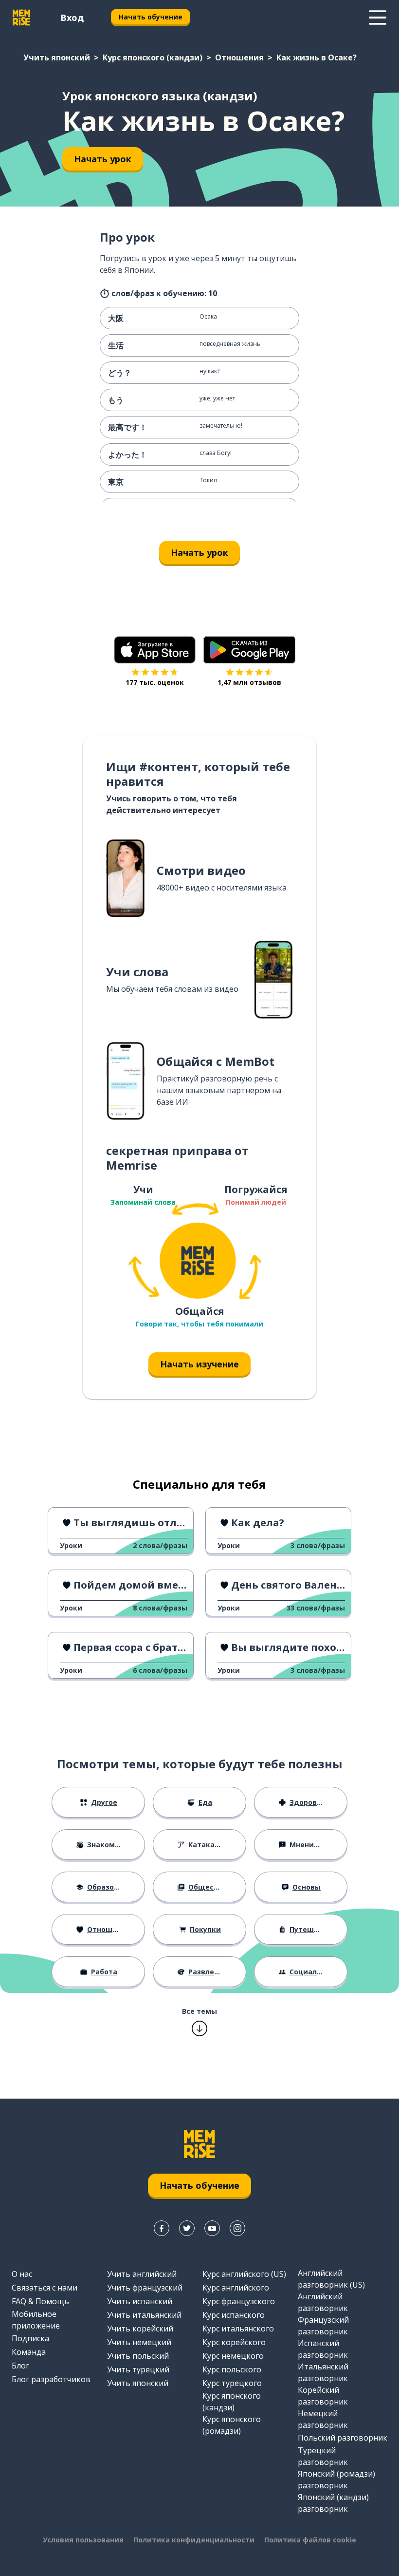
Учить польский (138, 2356)
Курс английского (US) (244, 2274)
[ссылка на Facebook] (162, 2228)
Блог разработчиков (51, 2379)
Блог (20, 2366)
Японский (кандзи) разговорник (333, 2503)
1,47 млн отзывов (249, 682)
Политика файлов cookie (310, 2540)
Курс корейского (234, 2342)
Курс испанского (234, 2315)
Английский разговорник (323, 2302)
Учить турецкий (138, 2369)
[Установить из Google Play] (249, 650)
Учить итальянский (144, 2315)
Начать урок (103, 159)
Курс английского (236, 2288)
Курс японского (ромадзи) (232, 2425)
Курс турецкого (232, 2383)
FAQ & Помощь (40, 2301)
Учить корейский (140, 2329)
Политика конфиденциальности (194, 2540)
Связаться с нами (45, 2288)
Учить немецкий (139, 2342)
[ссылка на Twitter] (187, 2228)
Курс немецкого (233, 2356)
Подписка (30, 2338)
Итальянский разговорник (323, 2372)
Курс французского (239, 2301)
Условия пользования (83, 2540)
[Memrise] (21, 18)
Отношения (239, 57)
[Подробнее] (378, 18)
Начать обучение (151, 17)
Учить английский (142, 2274)
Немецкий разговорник (323, 2419)
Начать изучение (199, 1364)
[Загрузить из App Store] (155, 650)
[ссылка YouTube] (212, 2228)
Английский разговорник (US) (331, 2279)
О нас (22, 2274)
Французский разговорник (323, 2326)
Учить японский (57, 57)
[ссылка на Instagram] (237, 2228)
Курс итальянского (238, 2329)
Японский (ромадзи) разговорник (336, 2480)
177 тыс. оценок (155, 682)
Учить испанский (140, 2301)
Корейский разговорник (323, 2396)
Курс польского (232, 2369)
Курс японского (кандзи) (153, 57)
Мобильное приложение (36, 2320)
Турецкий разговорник (323, 2456)
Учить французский (145, 2288)
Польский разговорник (343, 2438)
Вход (72, 18)
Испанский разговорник (323, 2349)
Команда (29, 2352)
